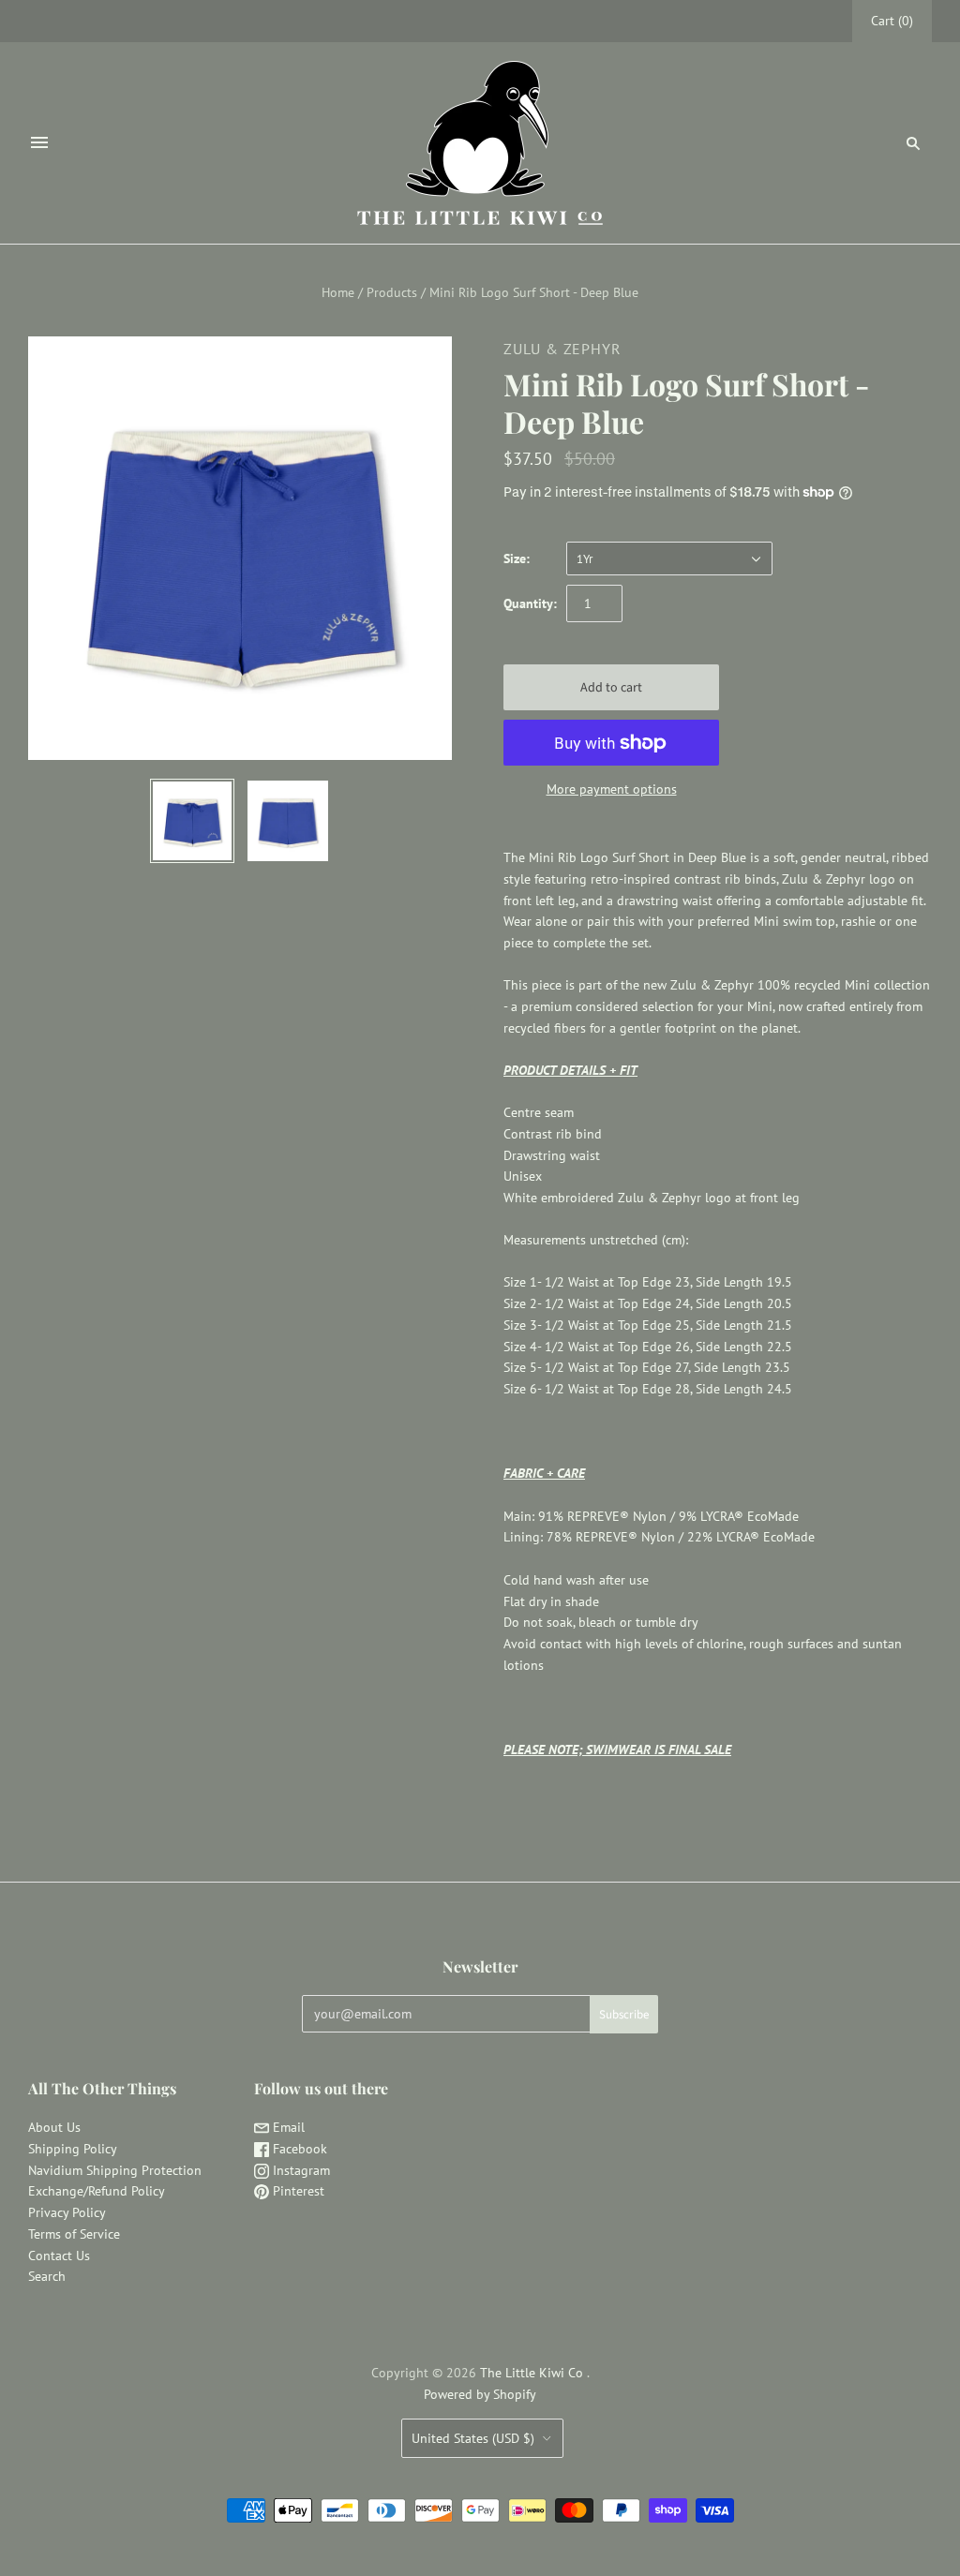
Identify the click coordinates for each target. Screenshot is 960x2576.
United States (473, 2438)
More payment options (612, 789)
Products (392, 292)
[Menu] (39, 142)
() (892, 21)
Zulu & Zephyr (562, 349)
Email (287, 2127)
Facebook (298, 2149)
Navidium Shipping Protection (115, 2170)
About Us (54, 2127)
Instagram (300, 2170)
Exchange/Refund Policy (97, 2191)
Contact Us (59, 2256)
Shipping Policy (73, 2149)
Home (338, 292)
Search (47, 2276)
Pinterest (297, 2191)
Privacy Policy (67, 2212)
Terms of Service (74, 2234)
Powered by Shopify (480, 2394)
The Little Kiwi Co (533, 2373)
